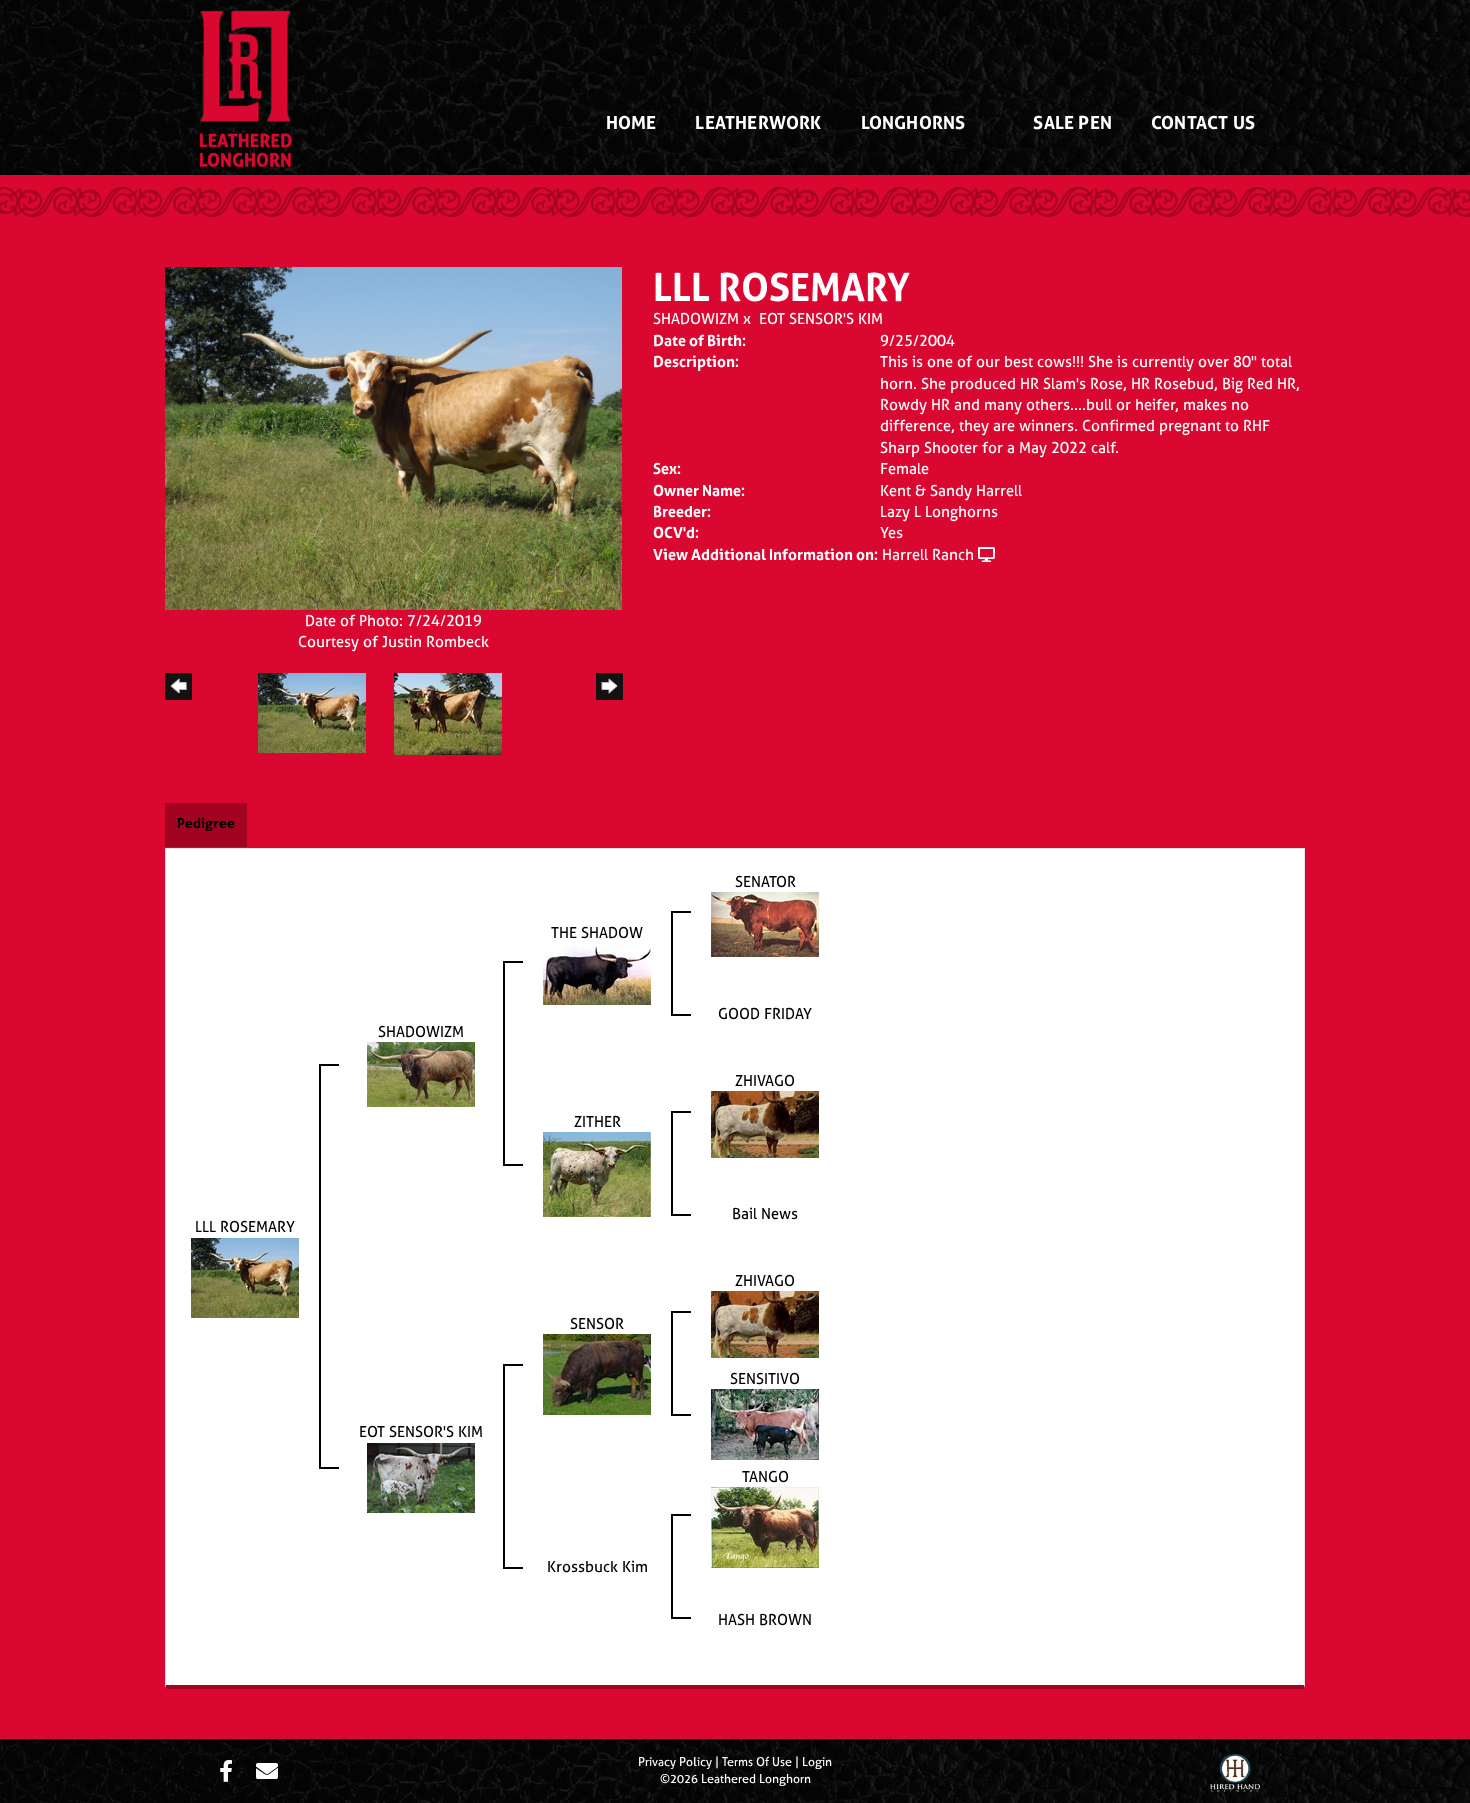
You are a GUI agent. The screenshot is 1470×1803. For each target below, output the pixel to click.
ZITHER (597, 1121)
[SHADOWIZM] (421, 1072)
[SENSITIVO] (765, 1422)
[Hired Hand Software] (1235, 1776)
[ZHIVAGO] (765, 1122)
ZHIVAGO (765, 1080)
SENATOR (765, 881)
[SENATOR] (765, 922)
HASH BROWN (765, 1619)
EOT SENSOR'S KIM (821, 318)
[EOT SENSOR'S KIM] (421, 1476)
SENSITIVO (765, 1378)
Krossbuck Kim (597, 1566)
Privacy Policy (675, 1762)
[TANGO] (765, 1526)
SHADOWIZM (696, 318)
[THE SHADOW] (597, 972)
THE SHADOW (597, 932)
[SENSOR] (597, 1372)
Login (817, 1762)
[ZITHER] (597, 1172)
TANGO (765, 1476)
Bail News (765, 1213)
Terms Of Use (757, 1762)
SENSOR (597, 1323)
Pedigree (206, 822)
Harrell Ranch (928, 554)
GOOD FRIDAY (765, 1013)
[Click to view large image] (393, 436)
